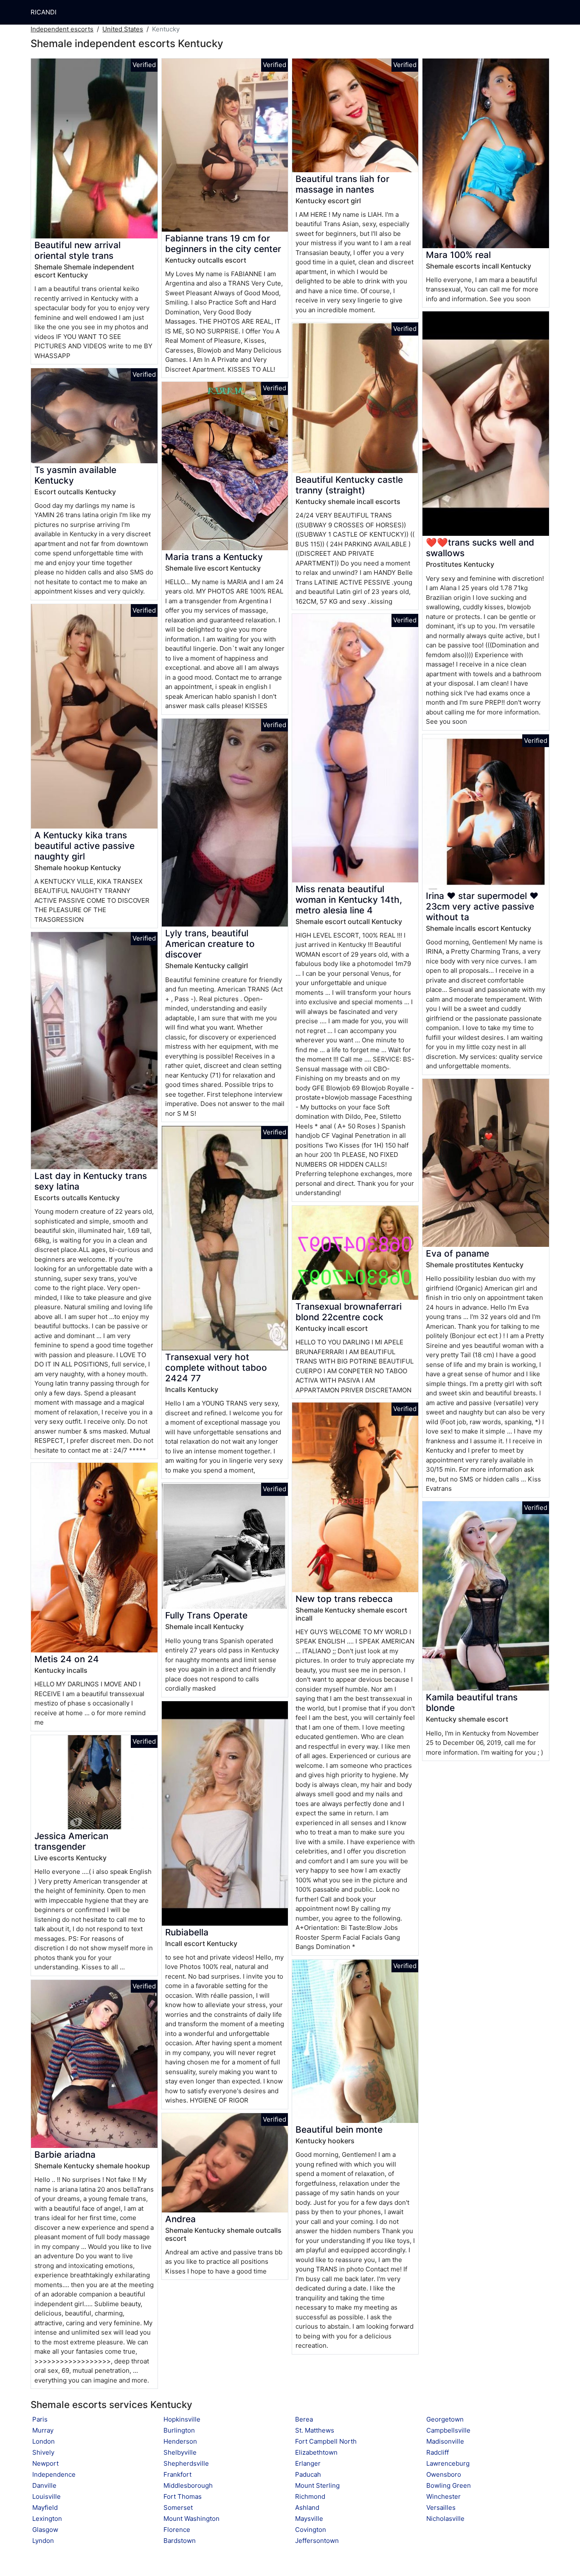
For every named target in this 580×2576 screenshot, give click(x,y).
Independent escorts (62, 29)
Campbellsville (448, 2430)
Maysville (309, 2519)
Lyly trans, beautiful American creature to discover (210, 944)
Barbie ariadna (65, 2155)
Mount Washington (191, 2519)
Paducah (308, 2474)
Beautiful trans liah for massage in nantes (342, 184)
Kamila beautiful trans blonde (472, 1702)
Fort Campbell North (326, 2441)
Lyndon (43, 2541)
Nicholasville (445, 2519)
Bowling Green (449, 2485)
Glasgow (45, 2530)
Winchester (443, 2496)
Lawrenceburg (448, 2463)
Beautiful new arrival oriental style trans (77, 250)
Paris (40, 2419)
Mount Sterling (317, 2485)
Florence (177, 2530)
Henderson (180, 2441)
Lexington (47, 2519)
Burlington (179, 2430)
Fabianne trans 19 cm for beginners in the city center (223, 244)
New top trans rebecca (344, 1599)
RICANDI (44, 12)
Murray (43, 2430)
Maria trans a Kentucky (214, 557)
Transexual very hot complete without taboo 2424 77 (216, 1368)
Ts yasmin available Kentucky (75, 475)
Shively (43, 2452)
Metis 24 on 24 (67, 1659)
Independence (54, 2474)
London (44, 2441)
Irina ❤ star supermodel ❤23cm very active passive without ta (482, 906)
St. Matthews (315, 2430)
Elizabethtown (316, 2452)
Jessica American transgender (71, 1841)
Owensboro (444, 2474)
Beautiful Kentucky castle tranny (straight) (349, 485)
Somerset (178, 2507)
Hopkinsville (182, 2419)
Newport (45, 2463)
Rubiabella (187, 1932)
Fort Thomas (183, 2496)
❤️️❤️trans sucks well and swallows (480, 548)
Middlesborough (188, 2485)
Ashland (307, 2507)
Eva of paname (458, 1253)
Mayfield (45, 2507)
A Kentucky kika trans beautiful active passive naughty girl (84, 846)
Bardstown (180, 2541)
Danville (44, 2485)
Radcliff (438, 2452)
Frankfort (177, 2474)
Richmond (310, 2496)
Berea (304, 2419)
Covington (311, 2530)
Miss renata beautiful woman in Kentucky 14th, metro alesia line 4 (349, 900)
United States (123, 29)
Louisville (46, 2496)
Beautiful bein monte (339, 2129)
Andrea (180, 2219)
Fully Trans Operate (206, 1615)
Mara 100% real (458, 255)
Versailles (441, 2507)
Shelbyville (180, 2452)
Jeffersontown (317, 2541)
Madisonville (445, 2441)
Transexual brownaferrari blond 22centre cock (349, 1312)
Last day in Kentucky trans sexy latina (91, 1181)
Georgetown (445, 2419)
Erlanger (308, 2463)
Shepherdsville (186, 2463)
